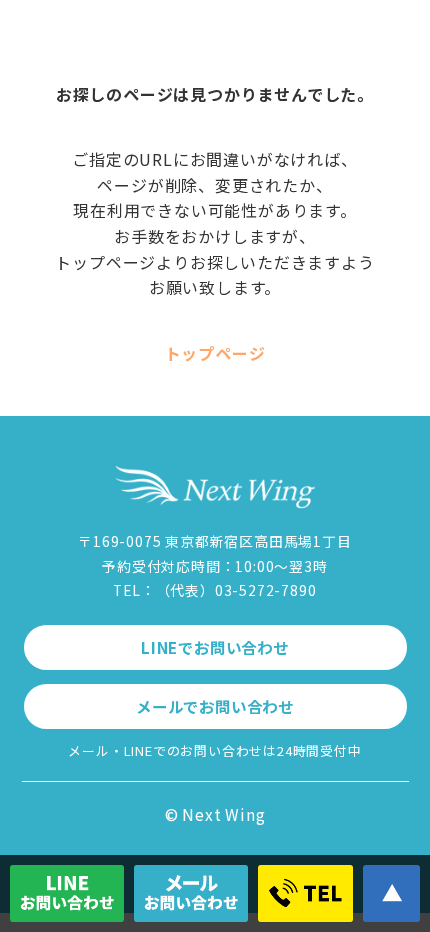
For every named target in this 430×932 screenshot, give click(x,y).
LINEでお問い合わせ (215, 647)
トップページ (215, 353)
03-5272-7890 (266, 590)
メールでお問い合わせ (215, 706)
